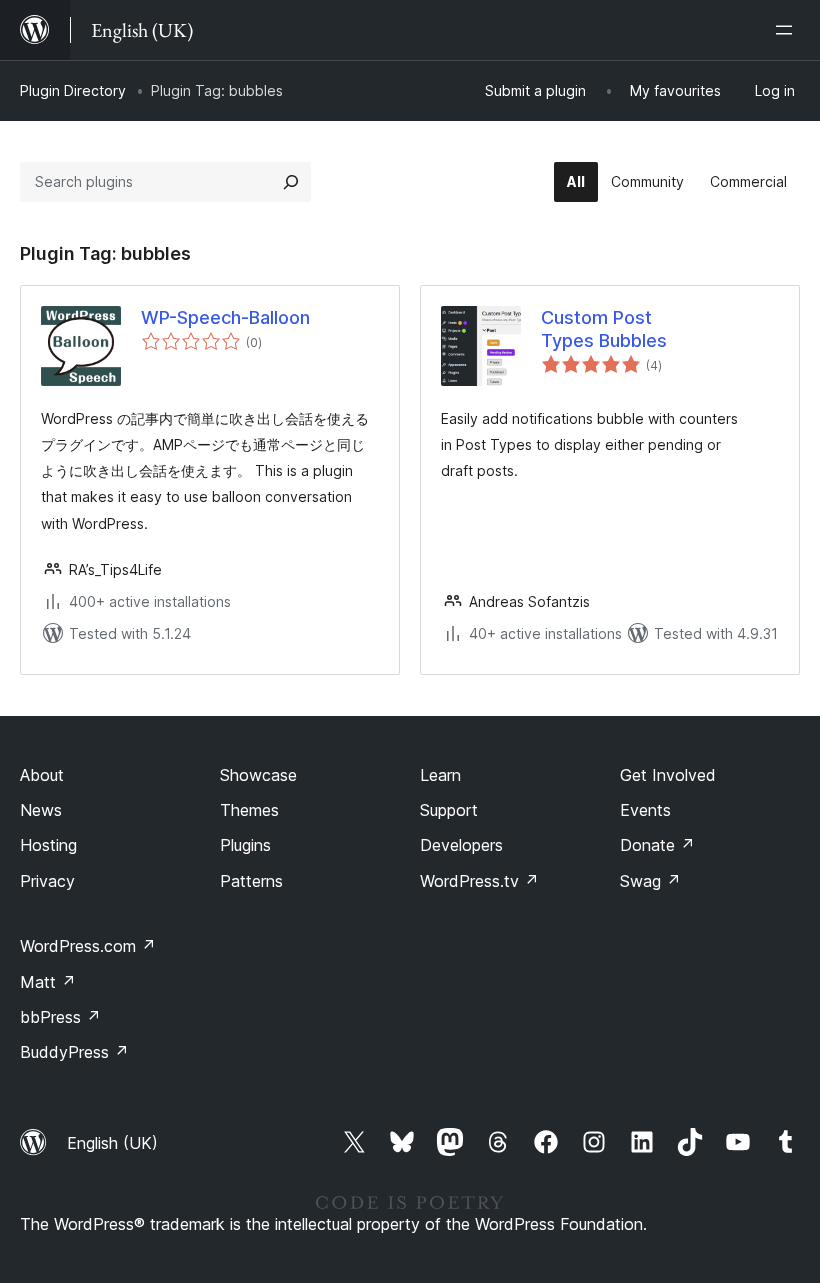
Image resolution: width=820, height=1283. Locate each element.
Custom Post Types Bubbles (604, 329)
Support (449, 810)
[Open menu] (788, 30)
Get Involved (668, 775)
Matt (48, 982)
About (42, 775)
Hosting (48, 845)
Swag (650, 881)
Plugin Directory (73, 90)
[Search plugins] (291, 182)
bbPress (60, 1017)
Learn (440, 775)
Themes (249, 810)
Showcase (258, 775)
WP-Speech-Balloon (225, 317)
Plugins (245, 845)
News (41, 810)
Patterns (251, 881)
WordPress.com (88, 946)
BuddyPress (74, 1052)
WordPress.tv (479, 881)
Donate (657, 845)
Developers (461, 845)
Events (645, 810)
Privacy (47, 881)
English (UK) (112, 1143)
